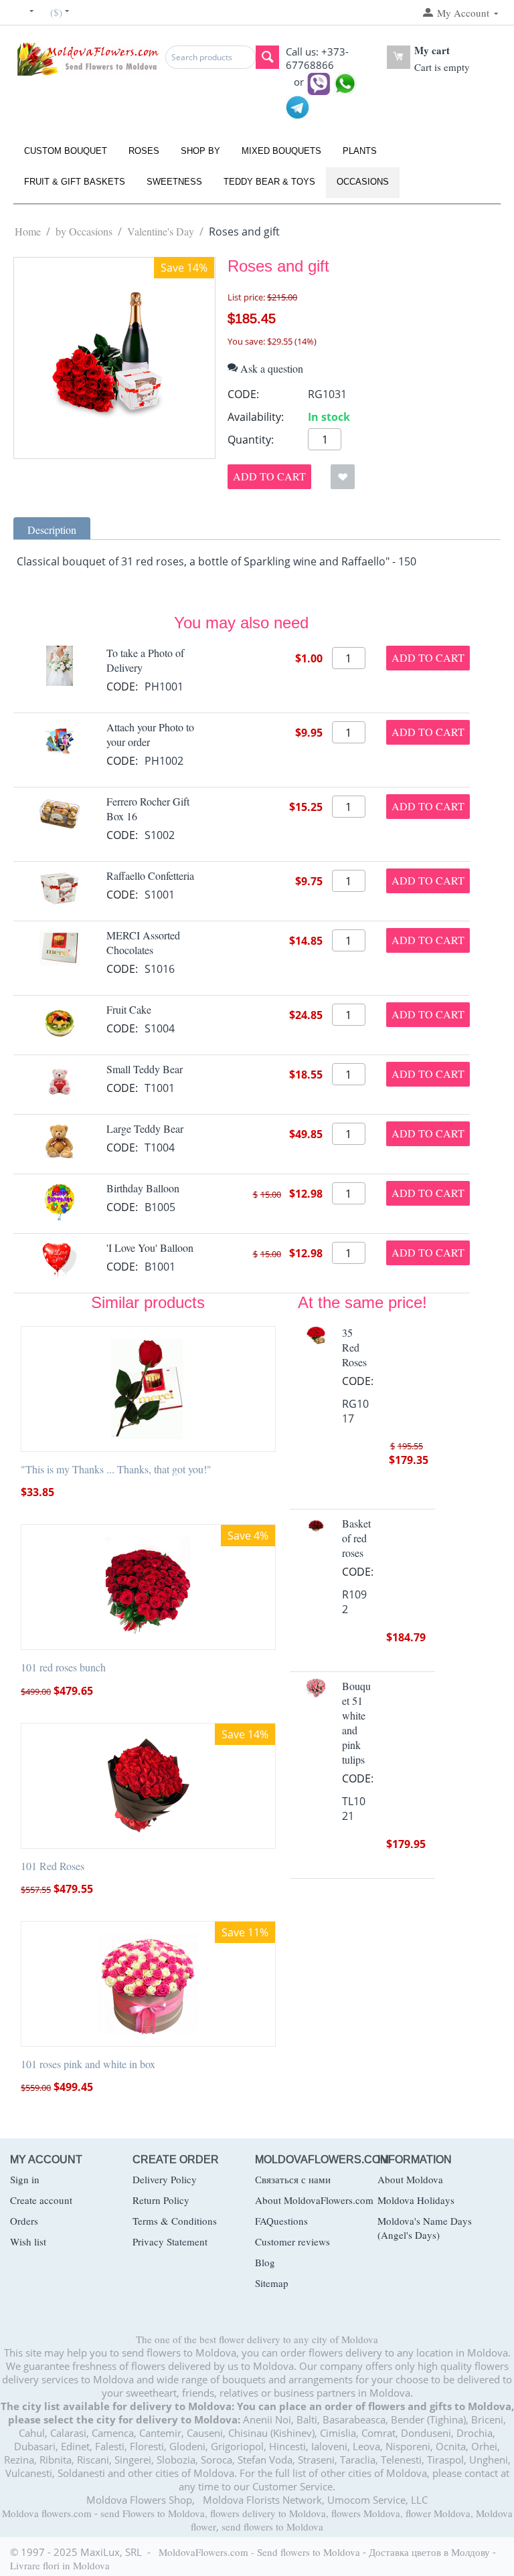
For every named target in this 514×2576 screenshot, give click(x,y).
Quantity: (251, 440)
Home (28, 231)
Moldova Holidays (416, 2200)
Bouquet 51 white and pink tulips (356, 1723)
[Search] (267, 57)
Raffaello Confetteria (150, 876)
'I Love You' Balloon (150, 1248)
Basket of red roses (356, 1538)
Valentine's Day (161, 231)
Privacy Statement (170, 2241)
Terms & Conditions (175, 2221)
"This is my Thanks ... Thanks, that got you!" (116, 1469)
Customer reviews (292, 2241)
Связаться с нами (293, 2179)
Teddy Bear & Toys (269, 182)
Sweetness (174, 182)
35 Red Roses (354, 1347)
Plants (360, 151)
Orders (24, 2221)
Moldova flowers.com (47, 2513)
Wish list (28, 2241)
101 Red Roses (53, 1866)
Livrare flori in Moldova (60, 2565)
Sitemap (272, 2283)
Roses (144, 151)
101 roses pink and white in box (88, 2064)
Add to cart (269, 476)
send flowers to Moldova (272, 2526)
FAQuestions (281, 2221)
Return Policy (161, 2200)
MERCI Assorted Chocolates (143, 942)
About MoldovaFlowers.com (314, 2200)
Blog (265, 2262)
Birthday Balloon (143, 1188)
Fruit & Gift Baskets (75, 182)
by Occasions (84, 231)
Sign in (25, 2179)
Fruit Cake (129, 1009)
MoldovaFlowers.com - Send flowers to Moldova (259, 2552)
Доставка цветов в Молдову (429, 2552)
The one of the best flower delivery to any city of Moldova (257, 2339)
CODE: (243, 394)
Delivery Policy (165, 2179)
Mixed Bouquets (281, 151)
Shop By (200, 151)
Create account (41, 2200)
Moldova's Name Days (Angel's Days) (425, 2228)
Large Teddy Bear (145, 1128)
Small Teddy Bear (145, 1069)
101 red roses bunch (63, 1667)
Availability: (256, 417)
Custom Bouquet (66, 151)
